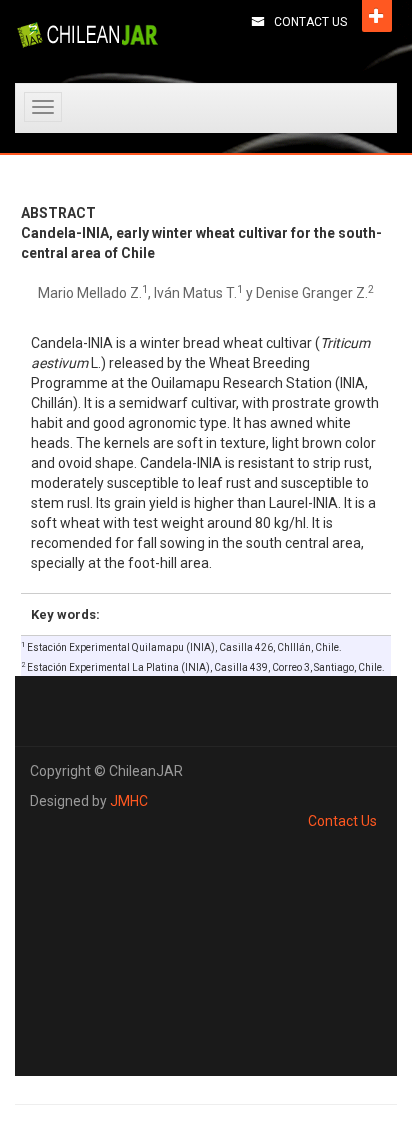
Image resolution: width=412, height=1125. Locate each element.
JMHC (129, 801)
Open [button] (377, 16)
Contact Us (310, 22)
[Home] (87, 35)
